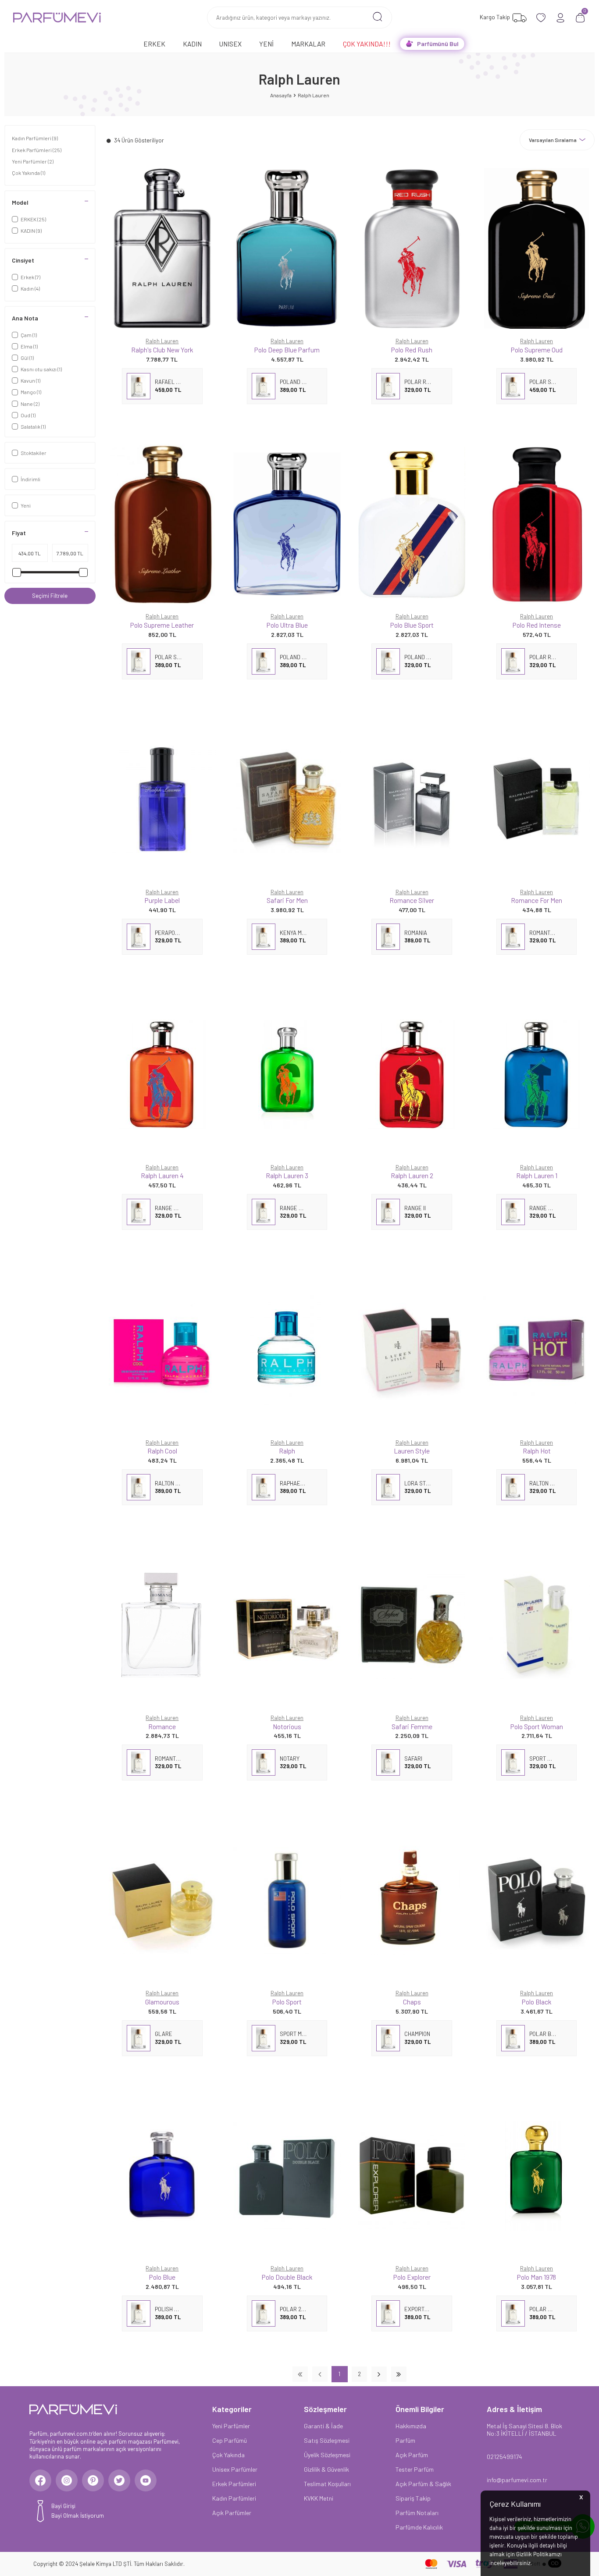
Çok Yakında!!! (367, 44)
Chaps (412, 2002)
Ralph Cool (162, 1451)
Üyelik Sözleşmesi (327, 2455)
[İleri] (379, 2374)
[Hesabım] (561, 18)
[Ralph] (287, 1350)
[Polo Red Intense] (537, 524)
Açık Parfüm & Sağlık (423, 2484)
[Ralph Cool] (162, 1350)
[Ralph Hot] (537, 1350)
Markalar (308, 44)
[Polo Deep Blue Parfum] (287, 248)
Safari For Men (287, 900)
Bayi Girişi (63, 2506)
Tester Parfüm (415, 2469)
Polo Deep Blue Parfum (287, 350)
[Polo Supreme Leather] (162, 524)
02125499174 (505, 2457)
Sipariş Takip (413, 2498)
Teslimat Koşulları (327, 2484)
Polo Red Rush (412, 350)
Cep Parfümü (230, 2440)
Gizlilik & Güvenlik (326, 2469)
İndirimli (30, 479)
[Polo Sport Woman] (537, 1625)
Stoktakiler (34, 453)
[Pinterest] (93, 2480)
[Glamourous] (162, 1900)
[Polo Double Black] (287, 2176)
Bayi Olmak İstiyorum (78, 2516)
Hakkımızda (411, 2426)
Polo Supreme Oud (537, 350)
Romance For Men (537, 900)
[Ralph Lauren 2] (412, 1075)
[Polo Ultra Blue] (287, 524)
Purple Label (162, 900)
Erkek (154, 44)
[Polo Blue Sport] (412, 524)
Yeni (266, 44)
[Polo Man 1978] (537, 2176)
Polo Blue (162, 2277)
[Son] (399, 2374)
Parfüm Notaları (417, 2513)
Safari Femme (412, 1726)
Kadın (192, 44)
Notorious (287, 1726)
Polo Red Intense (537, 625)
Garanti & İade (323, 2426)
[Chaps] (412, 1900)
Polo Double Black (287, 2277)
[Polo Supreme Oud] (537, 248)
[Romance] (162, 1625)
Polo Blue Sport (412, 625)
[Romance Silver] (412, 799)
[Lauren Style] (412, 1350)
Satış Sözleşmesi (327, 2440)
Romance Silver (412, 900)
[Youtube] (146, 2480)
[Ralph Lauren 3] (287, 1075)
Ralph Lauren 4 (162, 1175)
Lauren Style (412, 1451)
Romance (162, 1726)
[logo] (57, 18)
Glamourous (162, 2002)
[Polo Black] (537, 1900)
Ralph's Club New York (162, 350)
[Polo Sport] (287, 1900)
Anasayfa (281, 95)
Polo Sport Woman (537, 1726)
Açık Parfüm (412, 2455)
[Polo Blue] (162, 2176)
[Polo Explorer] (412, 2176)
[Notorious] (287, 1625)
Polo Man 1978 (537, 2277)
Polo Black (537, 2002)
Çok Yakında (29, 173)
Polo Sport (287, 2002)
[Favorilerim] (541, 18)
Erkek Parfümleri (37, 150)
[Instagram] (67, 2480)
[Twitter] (119, 2480)
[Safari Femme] (412, 1625)
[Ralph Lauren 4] (162, 1075)
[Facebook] (40, 2480)
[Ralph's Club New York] (162, 248)
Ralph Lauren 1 (537, 1175)
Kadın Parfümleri (35, 138)
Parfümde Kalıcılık (419, 2527)
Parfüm (405, 2440)
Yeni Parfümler (33, 161)
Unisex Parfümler (235, 2469)
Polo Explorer (412, 2277)
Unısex (230, 44)
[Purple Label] (162, 799)
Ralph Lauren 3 (287, 1175)
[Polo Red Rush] (412, 248)
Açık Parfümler (232, 2513)
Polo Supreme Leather (162, 625)
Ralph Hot (537, 1451)
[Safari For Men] (287, 799)
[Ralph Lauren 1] (537, 1075)
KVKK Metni (319, 2498)
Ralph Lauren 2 (412, 1175)
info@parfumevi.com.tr (517, 2480)
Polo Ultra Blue (287, 625)
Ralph (287, 1451)
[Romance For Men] (537, 799)
